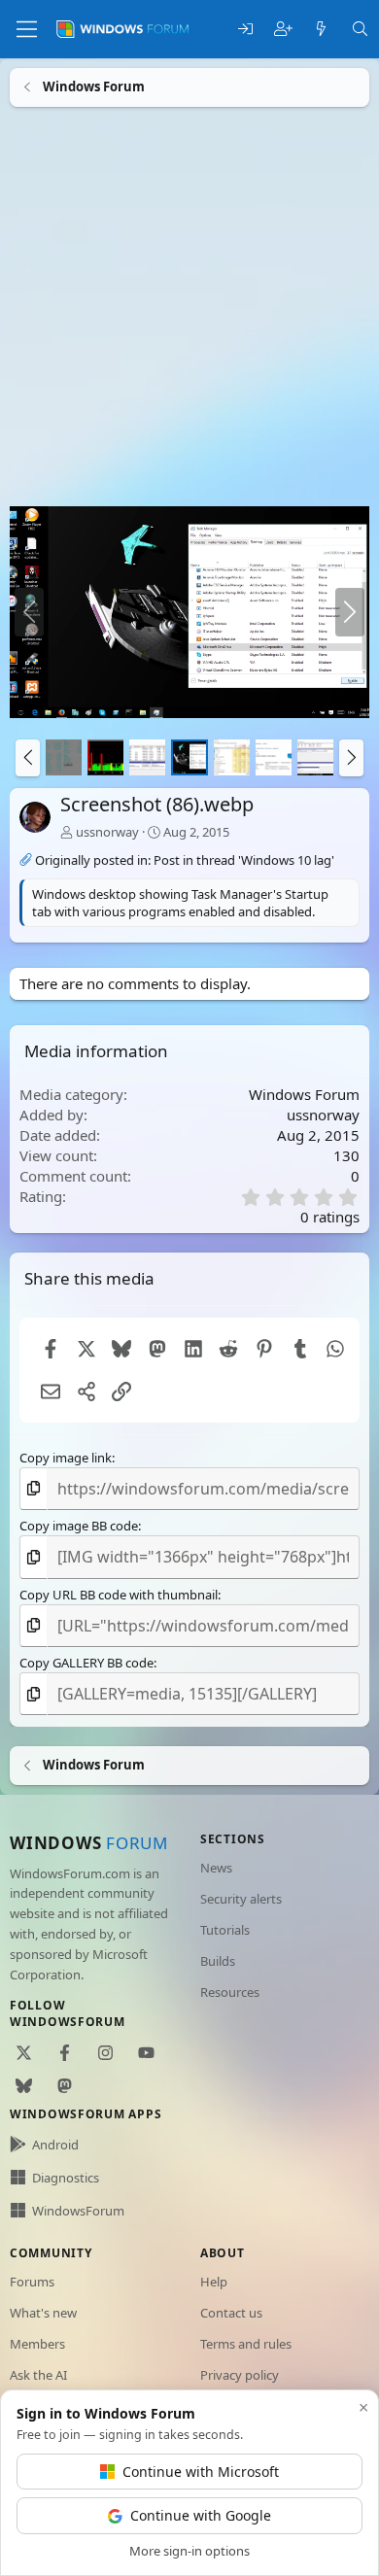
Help (214, 2282)
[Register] (283, 30)
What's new (43, 2313)
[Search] (360, 30)
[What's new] (321, 30)
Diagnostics (66, 2178)
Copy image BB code (79, 1526)
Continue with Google (201, 2515)
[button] (28, 758)
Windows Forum (304, 1094)
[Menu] (27, 29)
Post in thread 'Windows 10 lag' (244, 860)
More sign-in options (189, 2551)
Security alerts (241, 1899)
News (216, 1868)
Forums (32, 2282)
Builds (218, 1961)
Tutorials (225, 1930)
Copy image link (66, 1458)
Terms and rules (246, 2344)
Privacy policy (240, 2375)
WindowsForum (78, 2211)
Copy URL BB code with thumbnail (119, 1595)
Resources (230, 1992)
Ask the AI (38, 2375)
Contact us (231, 2313)
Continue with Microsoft (201, 2472)
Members (37, 2344)
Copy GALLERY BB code (86, 1663)
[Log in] (245, 30)
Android (55, 2145)
